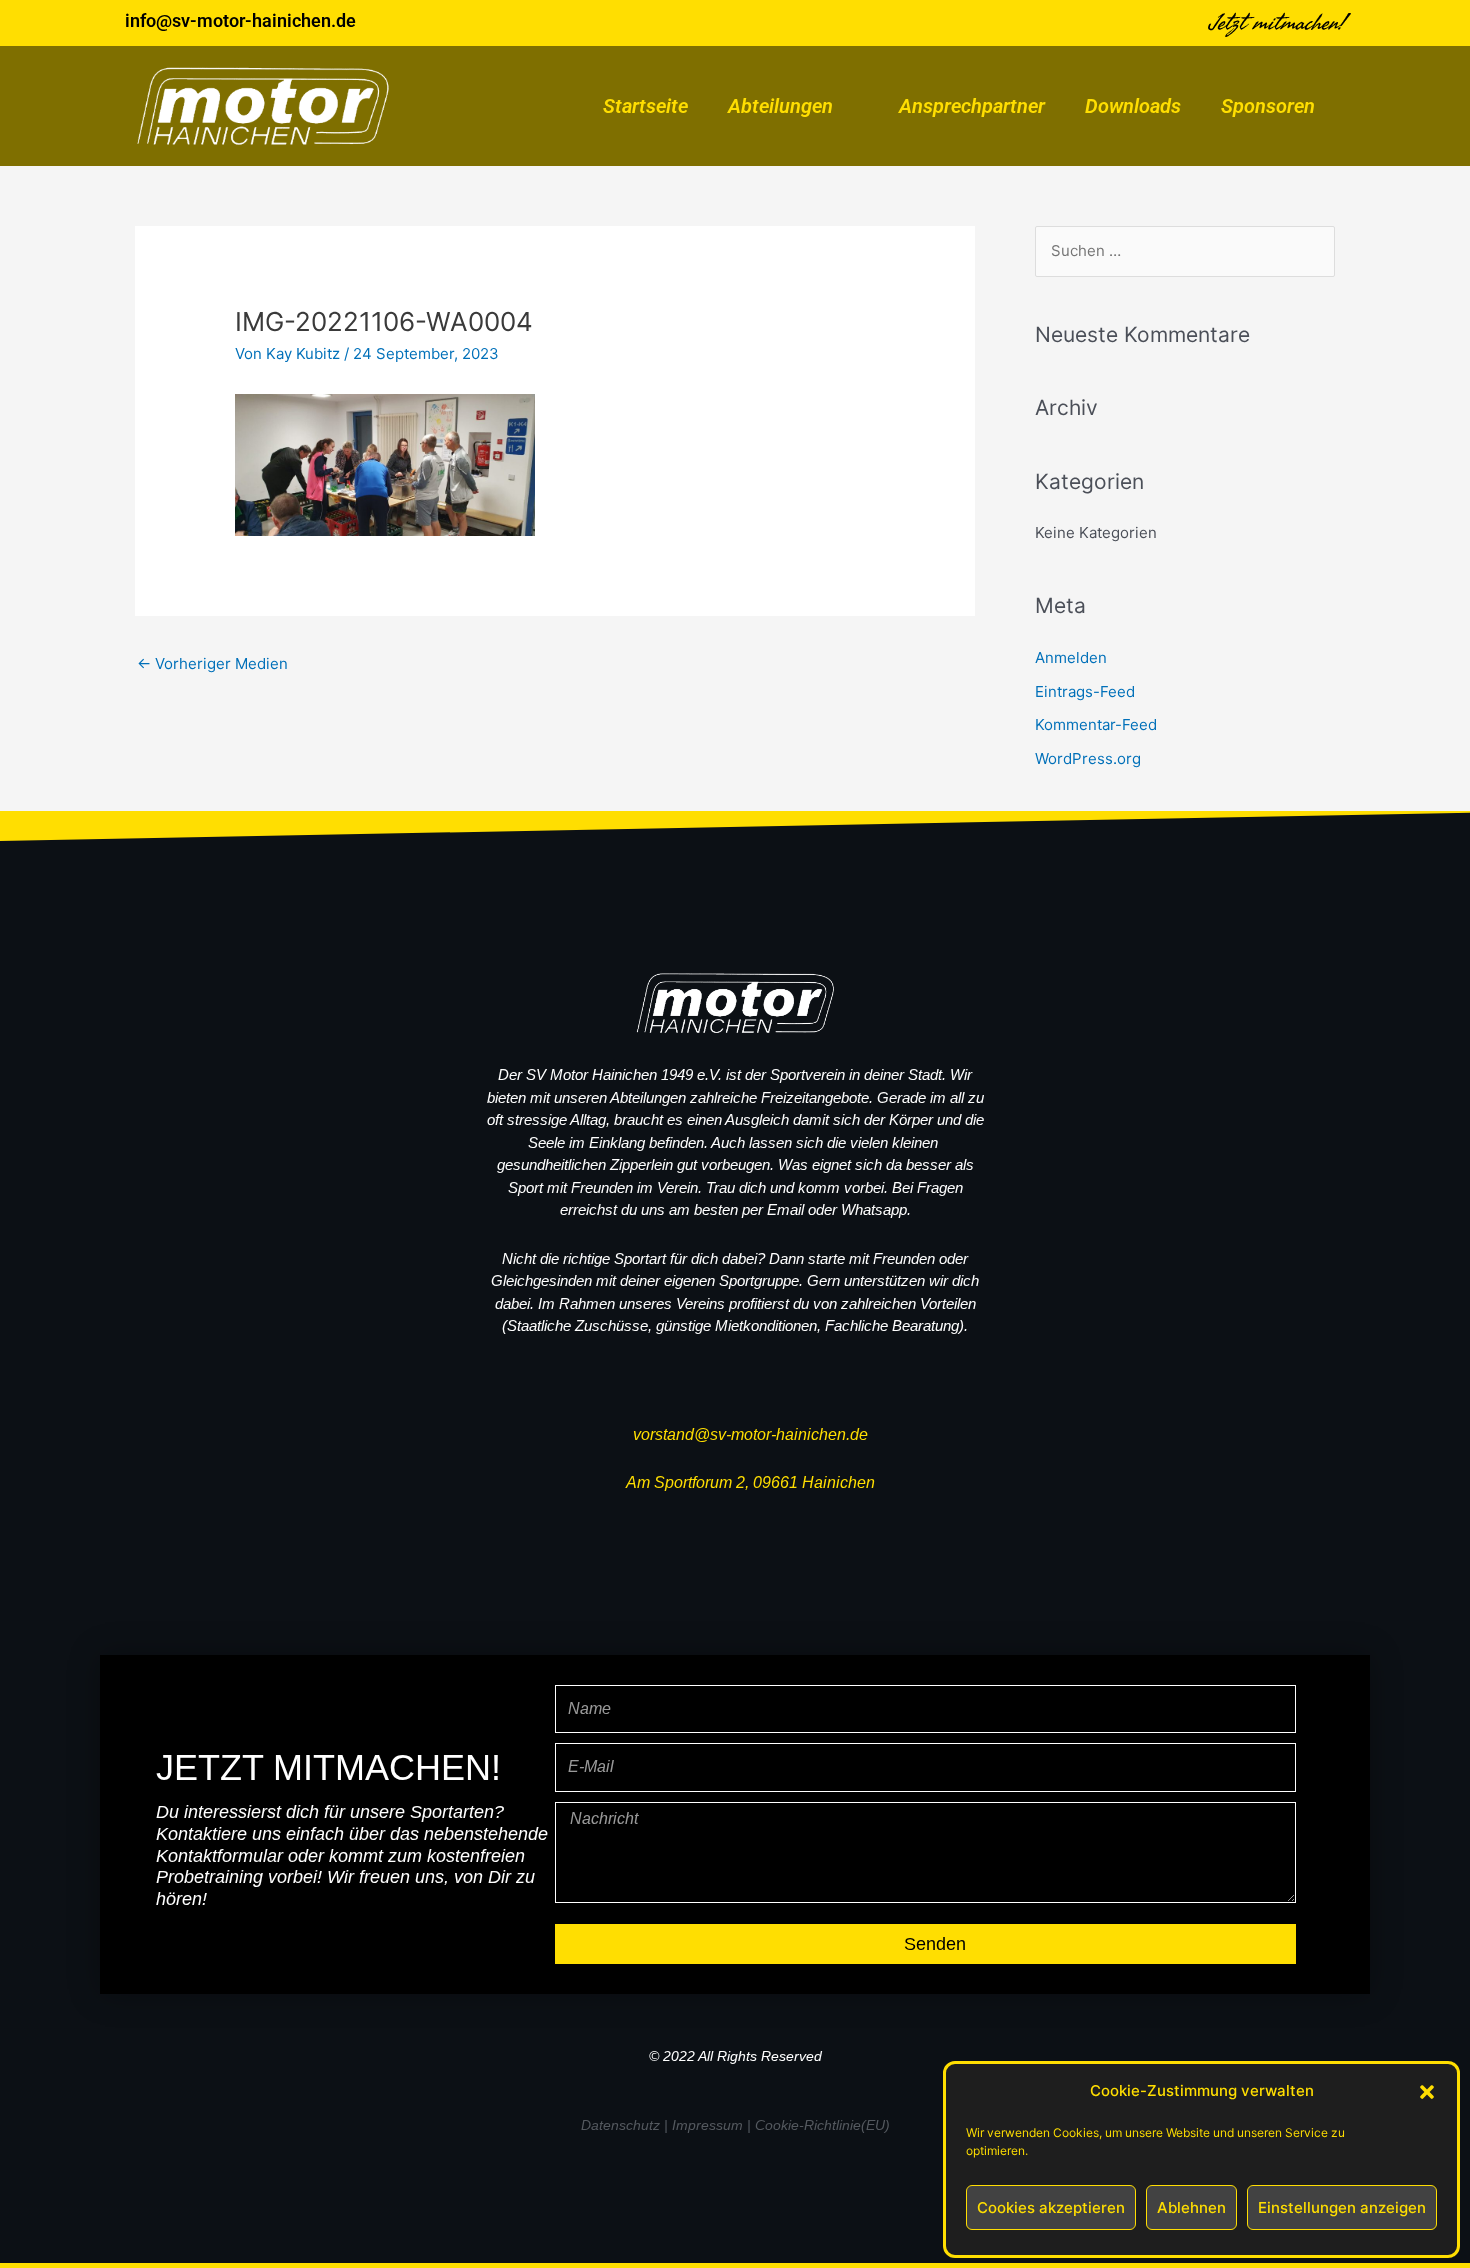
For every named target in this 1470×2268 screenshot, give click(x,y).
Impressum (707, 2125)
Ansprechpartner (972, 106)
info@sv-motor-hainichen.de (240, 20)
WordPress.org (1088, 758)
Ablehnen (1191, 2207)
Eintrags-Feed (1085, 691)
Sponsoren (1268, 106)
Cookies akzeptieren (1051, 2207)
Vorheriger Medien (212, 663)
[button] (1427, 2092)
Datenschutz (620, 2125)
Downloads (1133, 106)
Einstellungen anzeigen (1342, 2207)
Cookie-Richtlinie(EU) (822, 2125)
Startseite (645, 106)
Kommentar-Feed (1096, 724)
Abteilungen (780, 106)
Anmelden (1071, 657)
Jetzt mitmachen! (1277, 23)
